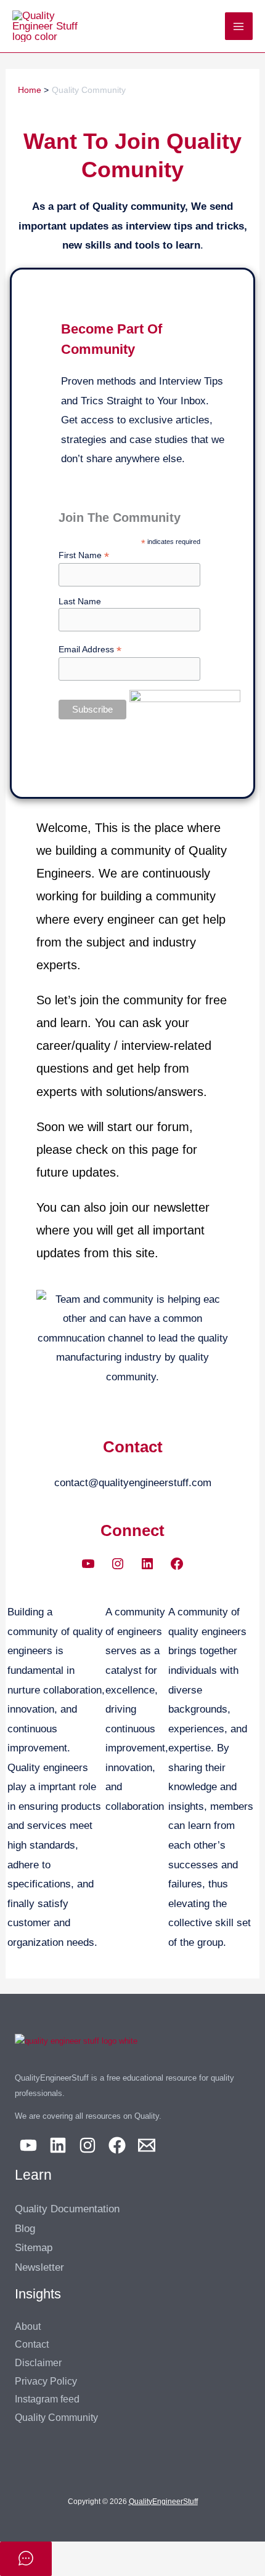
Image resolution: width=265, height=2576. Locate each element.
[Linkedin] (58, 2145)
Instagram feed (47, 2399)
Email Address (90, 650)
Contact (32, 2344)
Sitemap (34, 2248)
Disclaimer (38, 2363)
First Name (84, 555)
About (28, 2326)
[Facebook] (177, 1564)
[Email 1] (147, 2145)
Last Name (80, 601)
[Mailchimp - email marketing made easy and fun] (185, 708)
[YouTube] (88, 1564)
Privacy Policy (46, 2381)
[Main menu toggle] (239, 26)
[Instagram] (118, 1564)
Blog (25, 2229)
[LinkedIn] (147, 1564)
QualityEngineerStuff (163, 2502)
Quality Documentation (67, 2209)
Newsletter (39, 2267)
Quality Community (56, 2418)
